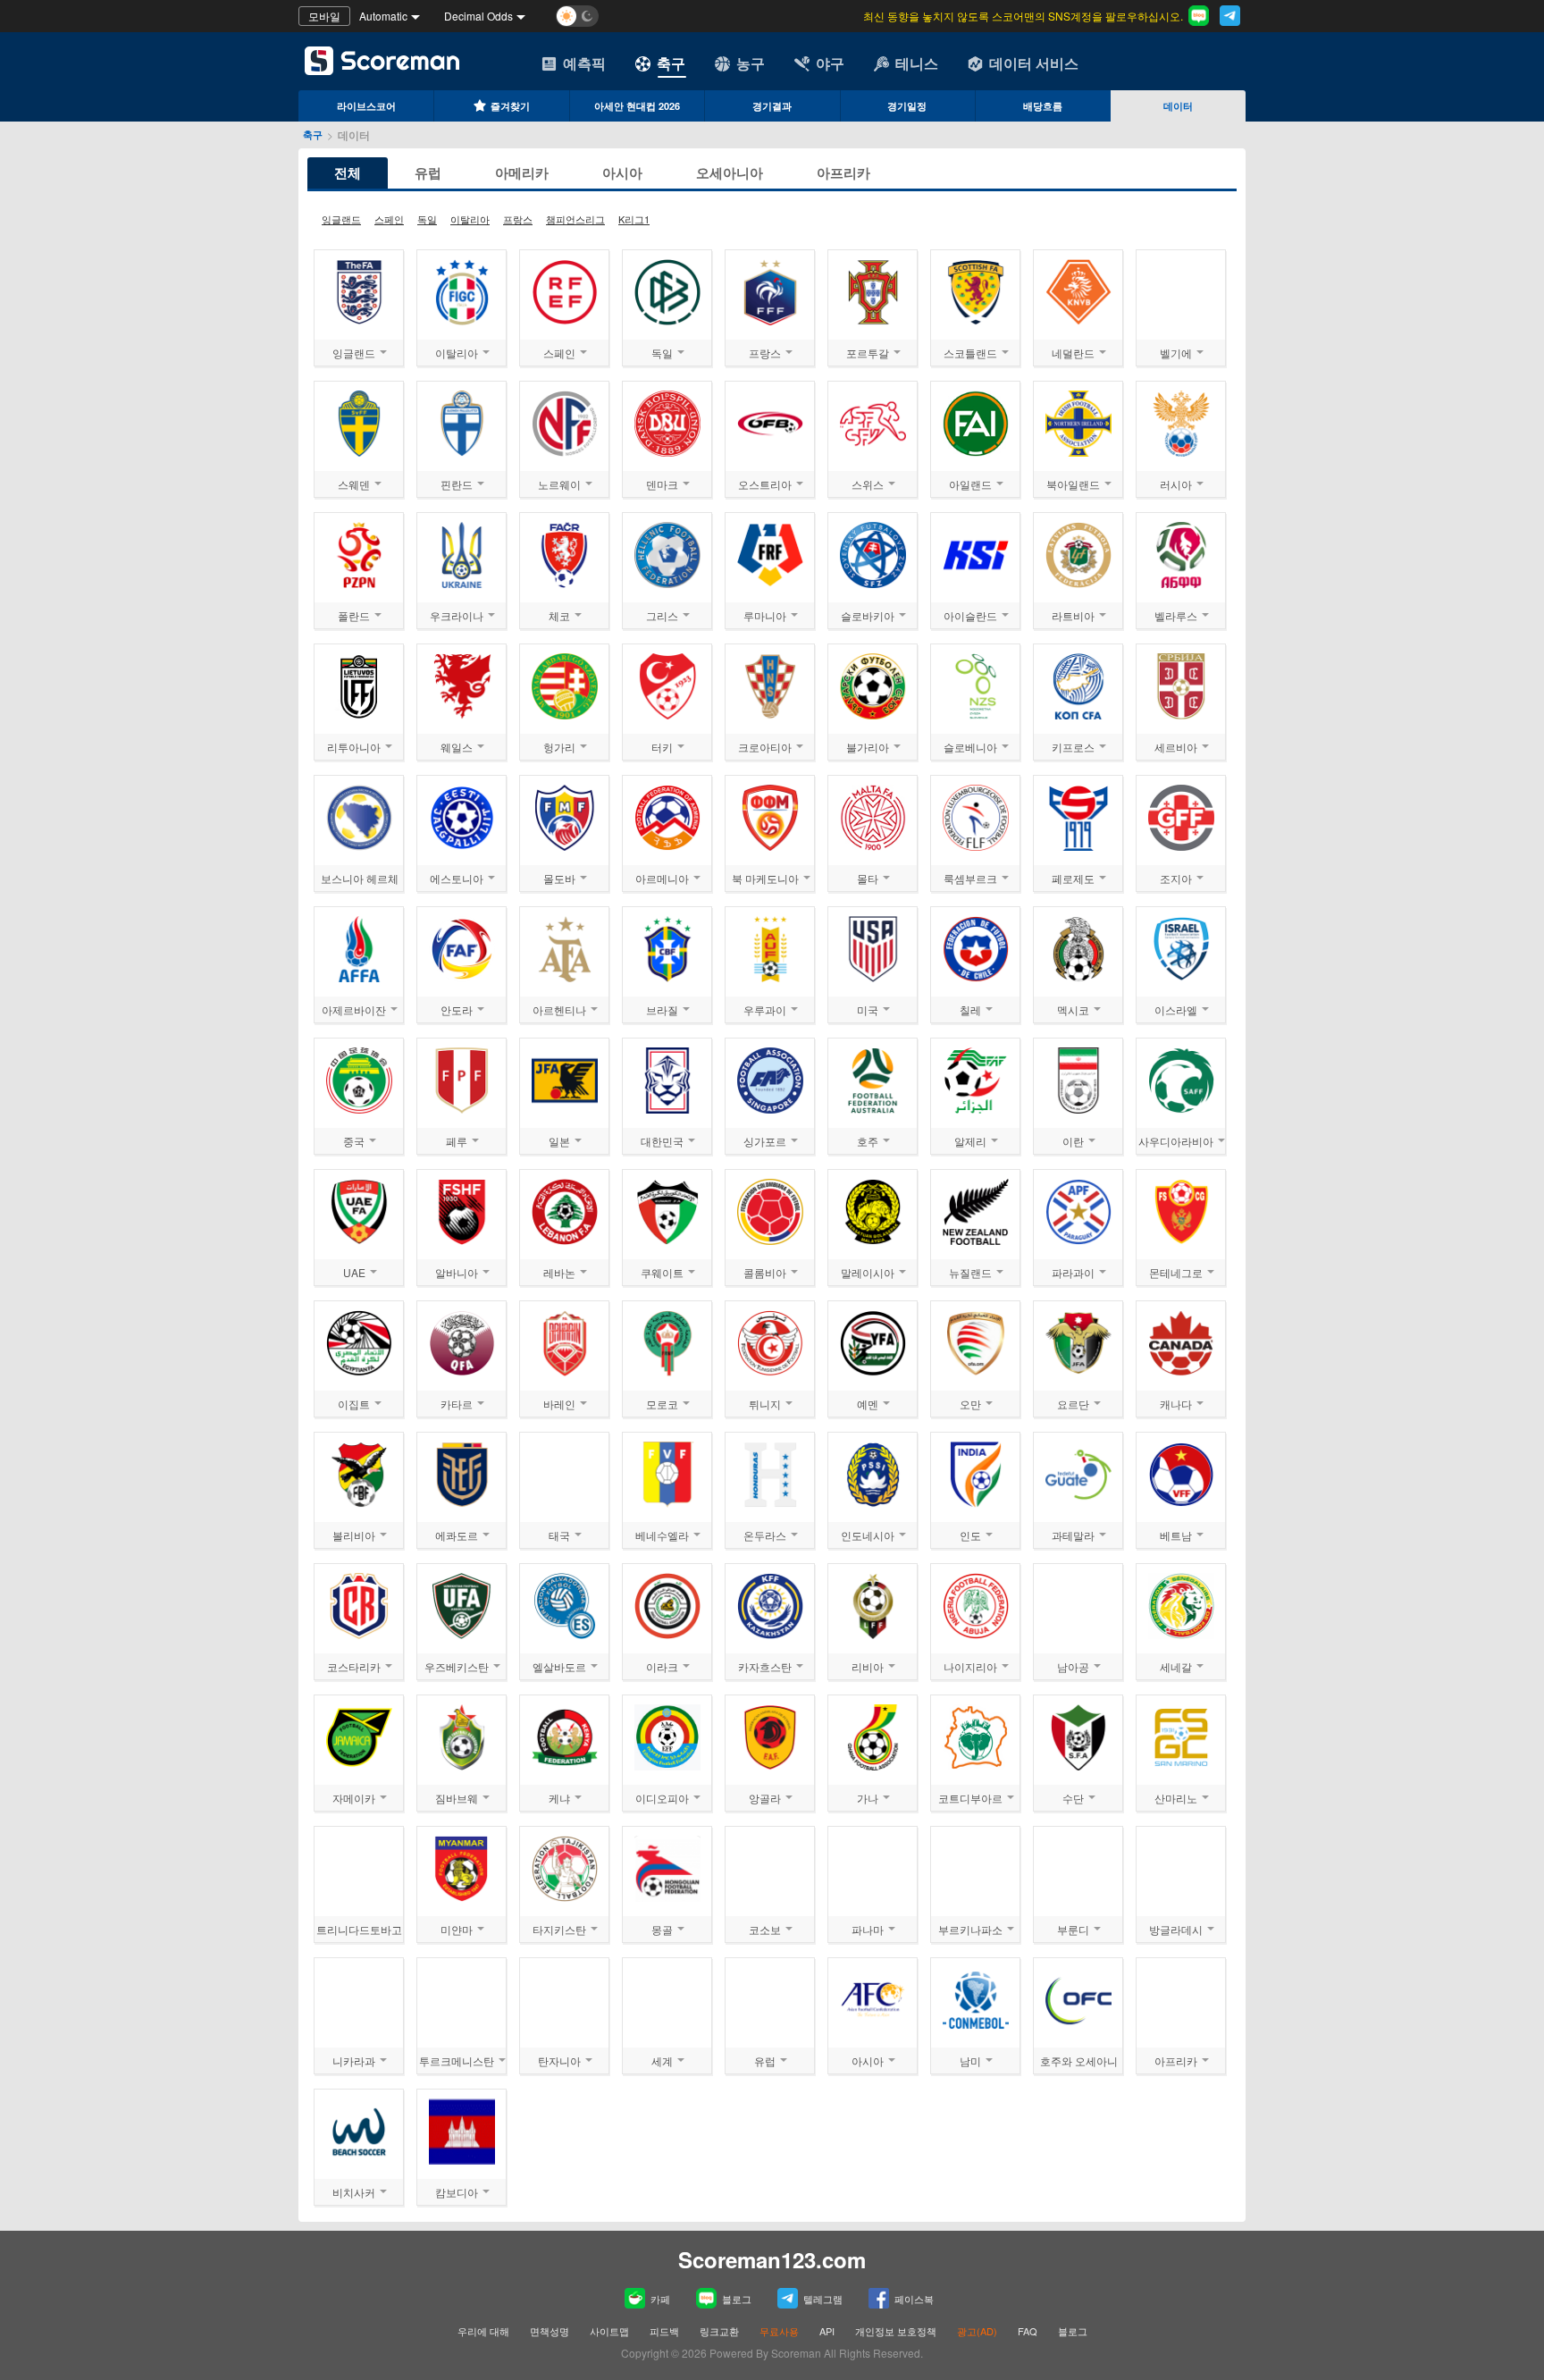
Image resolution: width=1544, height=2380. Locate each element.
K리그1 (634, 219)
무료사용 (779, 2331)
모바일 (324, 16)
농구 (751, 63)
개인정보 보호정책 (896, 2331)
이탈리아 (470, 219)
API (828, 2331)
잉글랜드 (341, 219)
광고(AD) (977, 2331)
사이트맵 (609, 2331)
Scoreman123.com (772, 2259)
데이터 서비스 (1034, 63)
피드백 (664, 2331)
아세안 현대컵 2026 (637, 106)
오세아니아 (730, 172)
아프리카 (843, 172)
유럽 (428, 172)
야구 (830, 63)
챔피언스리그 (575, 219)
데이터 (1178, 106)
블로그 (737, 2299)
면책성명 (550, 2331)
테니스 (917, 63)
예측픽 (584, 63)
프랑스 (518, 219)
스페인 (389, 219)
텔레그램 (823, 2299)
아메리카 (522, 172)
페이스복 (914, 2299)
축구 (671, 63)
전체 (348, 172)
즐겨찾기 (510, 106)
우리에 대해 (483, 2331)
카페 (660, 2299)
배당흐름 (1043, 106)
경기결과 (772, 106)
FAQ (1028, 2331)
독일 (427, 219)
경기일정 (907, 106)
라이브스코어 (366, 106)
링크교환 (719, 2331)
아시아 (622, 172)
